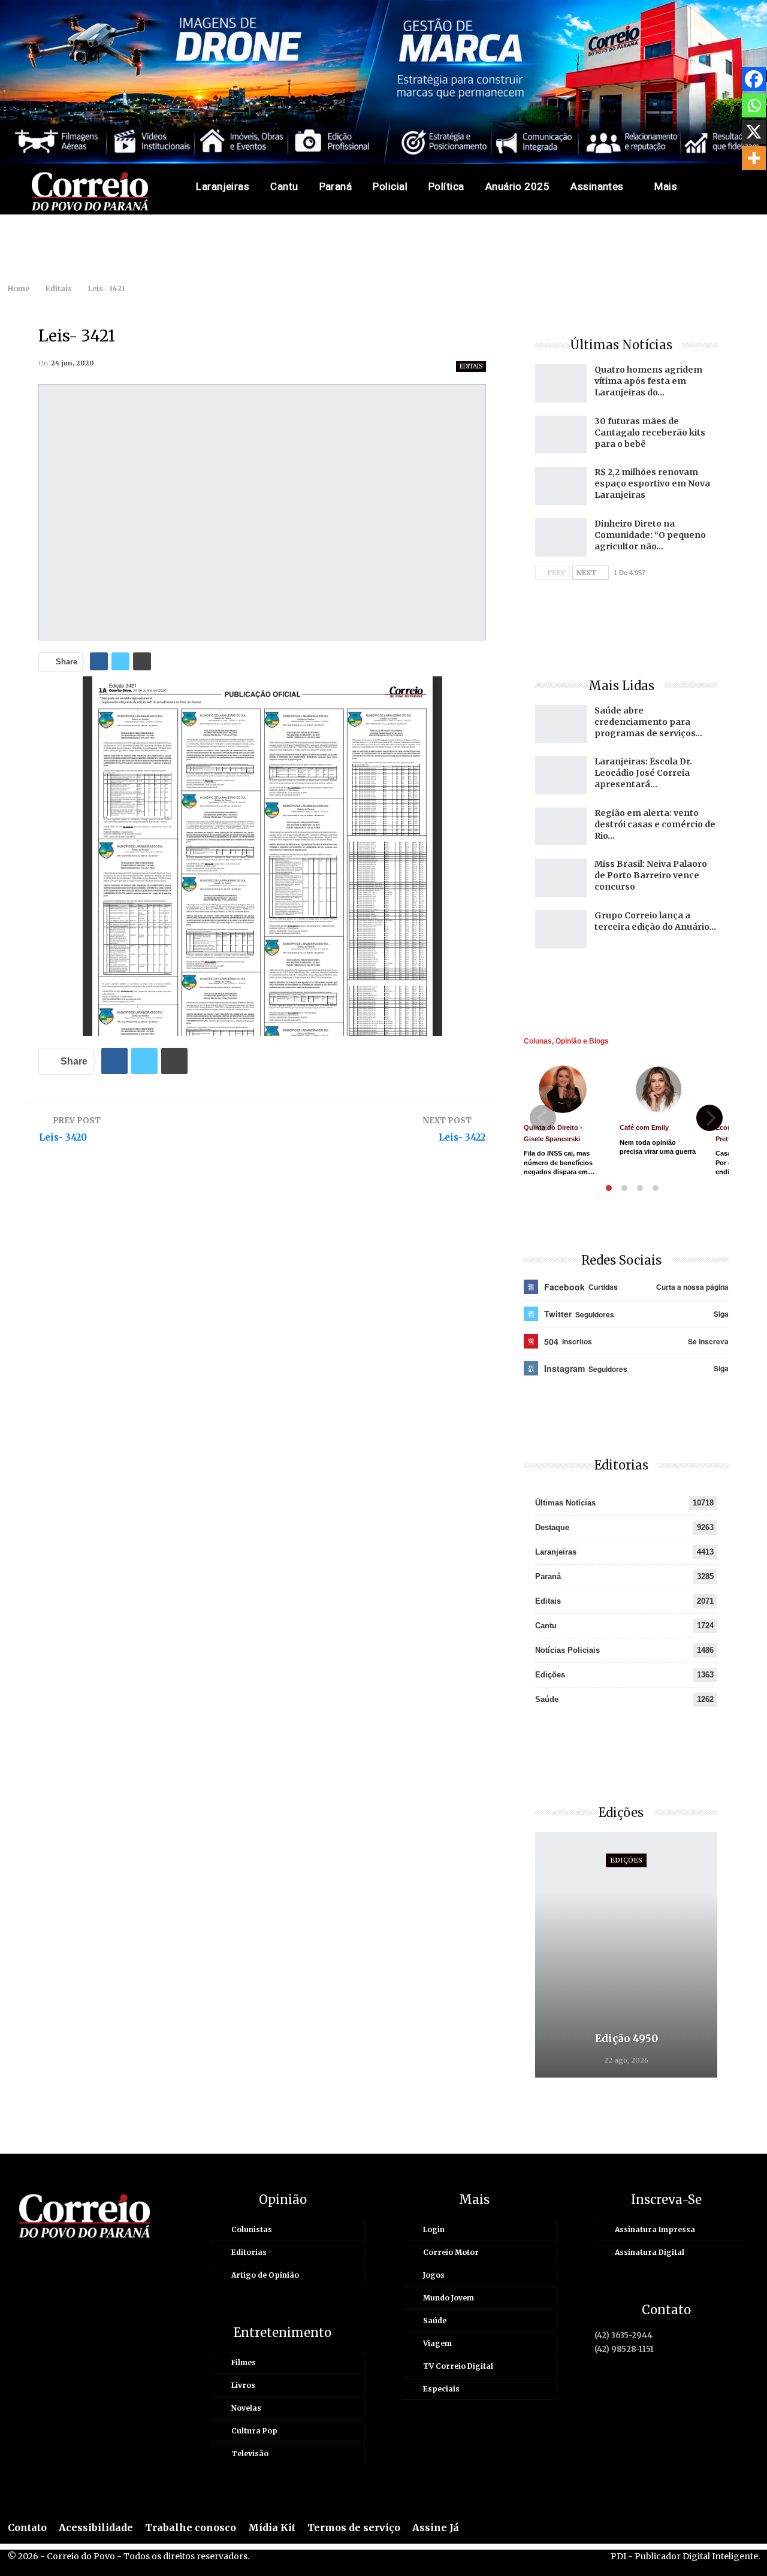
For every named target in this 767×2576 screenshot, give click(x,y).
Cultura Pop (254, 2431)
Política (446, 186)
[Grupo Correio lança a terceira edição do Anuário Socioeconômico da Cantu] (561, 929)
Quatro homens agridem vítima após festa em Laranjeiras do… (648, 381)
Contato (27, 2527)
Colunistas (252, 2229)
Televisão (250, 2453)
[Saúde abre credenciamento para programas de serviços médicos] (561, 724)
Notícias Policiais (567, 1650)
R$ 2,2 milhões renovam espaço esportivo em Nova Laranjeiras (652, 483)
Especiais (441, 2389)
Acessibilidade (96, 2527)
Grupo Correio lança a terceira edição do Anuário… (655, 921)
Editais (471, 366)
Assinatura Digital (650, 2252)
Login (434, 2229)
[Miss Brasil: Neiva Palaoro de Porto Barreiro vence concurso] (561, 878)
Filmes (244, 2362)
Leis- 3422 (462, 1137)
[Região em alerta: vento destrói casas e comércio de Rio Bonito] (561, 827)
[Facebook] (754, 79)
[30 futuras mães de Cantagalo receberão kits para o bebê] (561, 435)
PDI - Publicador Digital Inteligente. (685, 2556)
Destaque (552, 1527)
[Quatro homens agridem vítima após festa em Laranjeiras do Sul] (561, 383)
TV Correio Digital (458, 2366)
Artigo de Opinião (265, 2275)
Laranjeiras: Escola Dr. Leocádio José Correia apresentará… (643, 773)
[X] (754, 132)
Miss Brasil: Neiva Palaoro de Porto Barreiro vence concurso (651, 875)
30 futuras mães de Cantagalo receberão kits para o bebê (650, 433)
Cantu (284, 186)
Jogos (434, 2275)
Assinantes (597, 186)
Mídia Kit (272, 2527)
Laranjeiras (223, 186)
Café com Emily (644, 1127)
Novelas (246, 2408)
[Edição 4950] (626, 1955)
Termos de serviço (354, 2527)
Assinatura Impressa (655, 2229)
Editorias (249, 2252)
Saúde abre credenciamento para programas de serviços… (648, 722)
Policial (390, 186)
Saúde (547, 1699)
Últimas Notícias (565, 1503)
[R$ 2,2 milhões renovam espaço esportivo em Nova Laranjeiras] (561, 486)
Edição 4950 (626, 2039)
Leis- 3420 (63, 1137)
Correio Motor (451, 2252)
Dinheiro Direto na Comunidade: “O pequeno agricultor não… (650, 535)
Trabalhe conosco (191, 2527)
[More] (754, 158)
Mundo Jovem (449, 2298)
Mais (666, 186)
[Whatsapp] (754, 105)
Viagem (437, 2343)
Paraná (336, 186)
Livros (243, 2385)
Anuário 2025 (518, 186)
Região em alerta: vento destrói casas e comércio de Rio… (655, 824)
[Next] (709, 1118)
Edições (550, 1675)
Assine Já (436, 2527)
